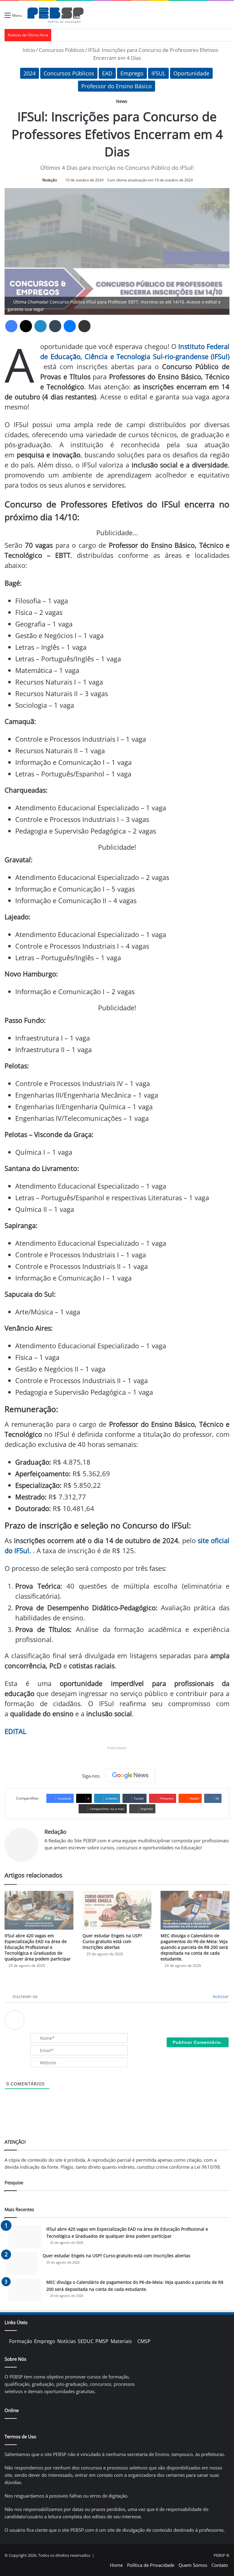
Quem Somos (193, 2565)
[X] (26, 326)
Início (28, 50)
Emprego (132, 73)
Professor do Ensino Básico (117, 86)
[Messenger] (70, 326)
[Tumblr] (55, 326)
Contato (220, 2565)
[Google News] (130, 1775)
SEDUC (86, 2341)
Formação (21, 2341)
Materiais (121, 2341)
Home (116, 2565)
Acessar (220, 1996)
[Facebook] (11, 326)
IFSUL (158, 73)
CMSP (144, 2341)
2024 (30, 73)
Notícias (67, 2341)
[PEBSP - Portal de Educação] (55, 15)
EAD (107, 73)
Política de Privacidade (151, 2565)
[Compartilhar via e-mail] (84, 326)
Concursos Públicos (62, 50)
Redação (50, 180)
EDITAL (15, 1731)
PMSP (102, 2341)
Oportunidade (191, 73)
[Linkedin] (41, 326)
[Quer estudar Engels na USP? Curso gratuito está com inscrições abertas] (117, 1910)
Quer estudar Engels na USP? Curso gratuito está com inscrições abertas (112, 1941)
